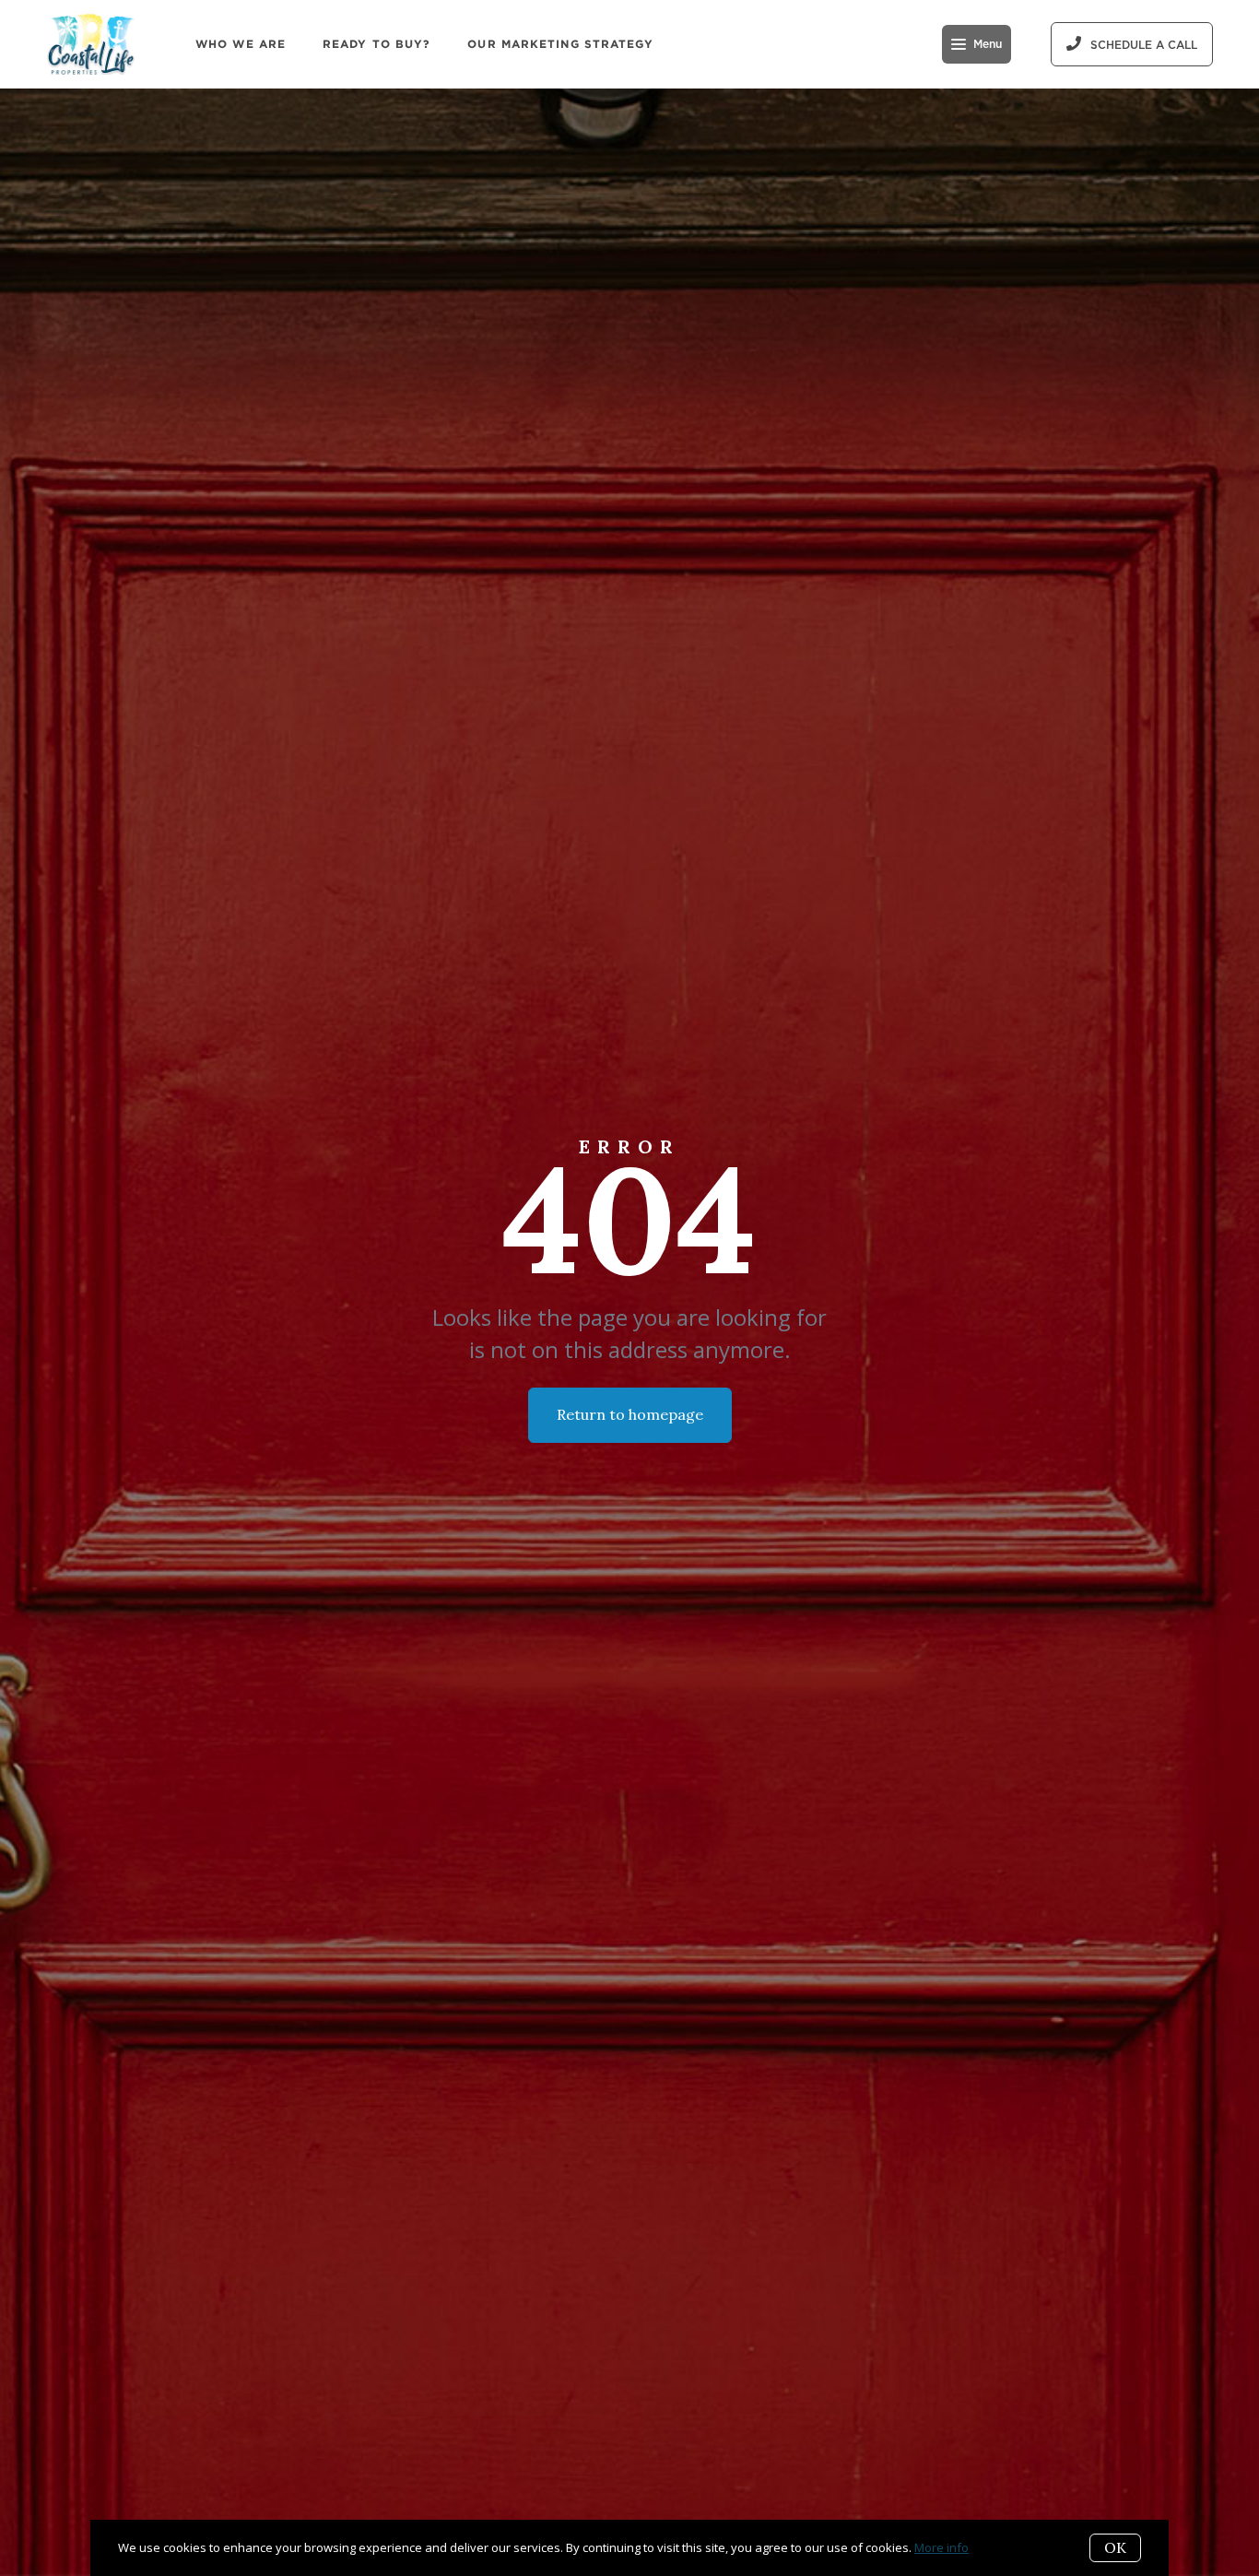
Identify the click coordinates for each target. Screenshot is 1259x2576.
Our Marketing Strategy (560, 44)
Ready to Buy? (377, 44)
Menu (988, 44)
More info (941, 2547)
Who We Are (241, 44)
